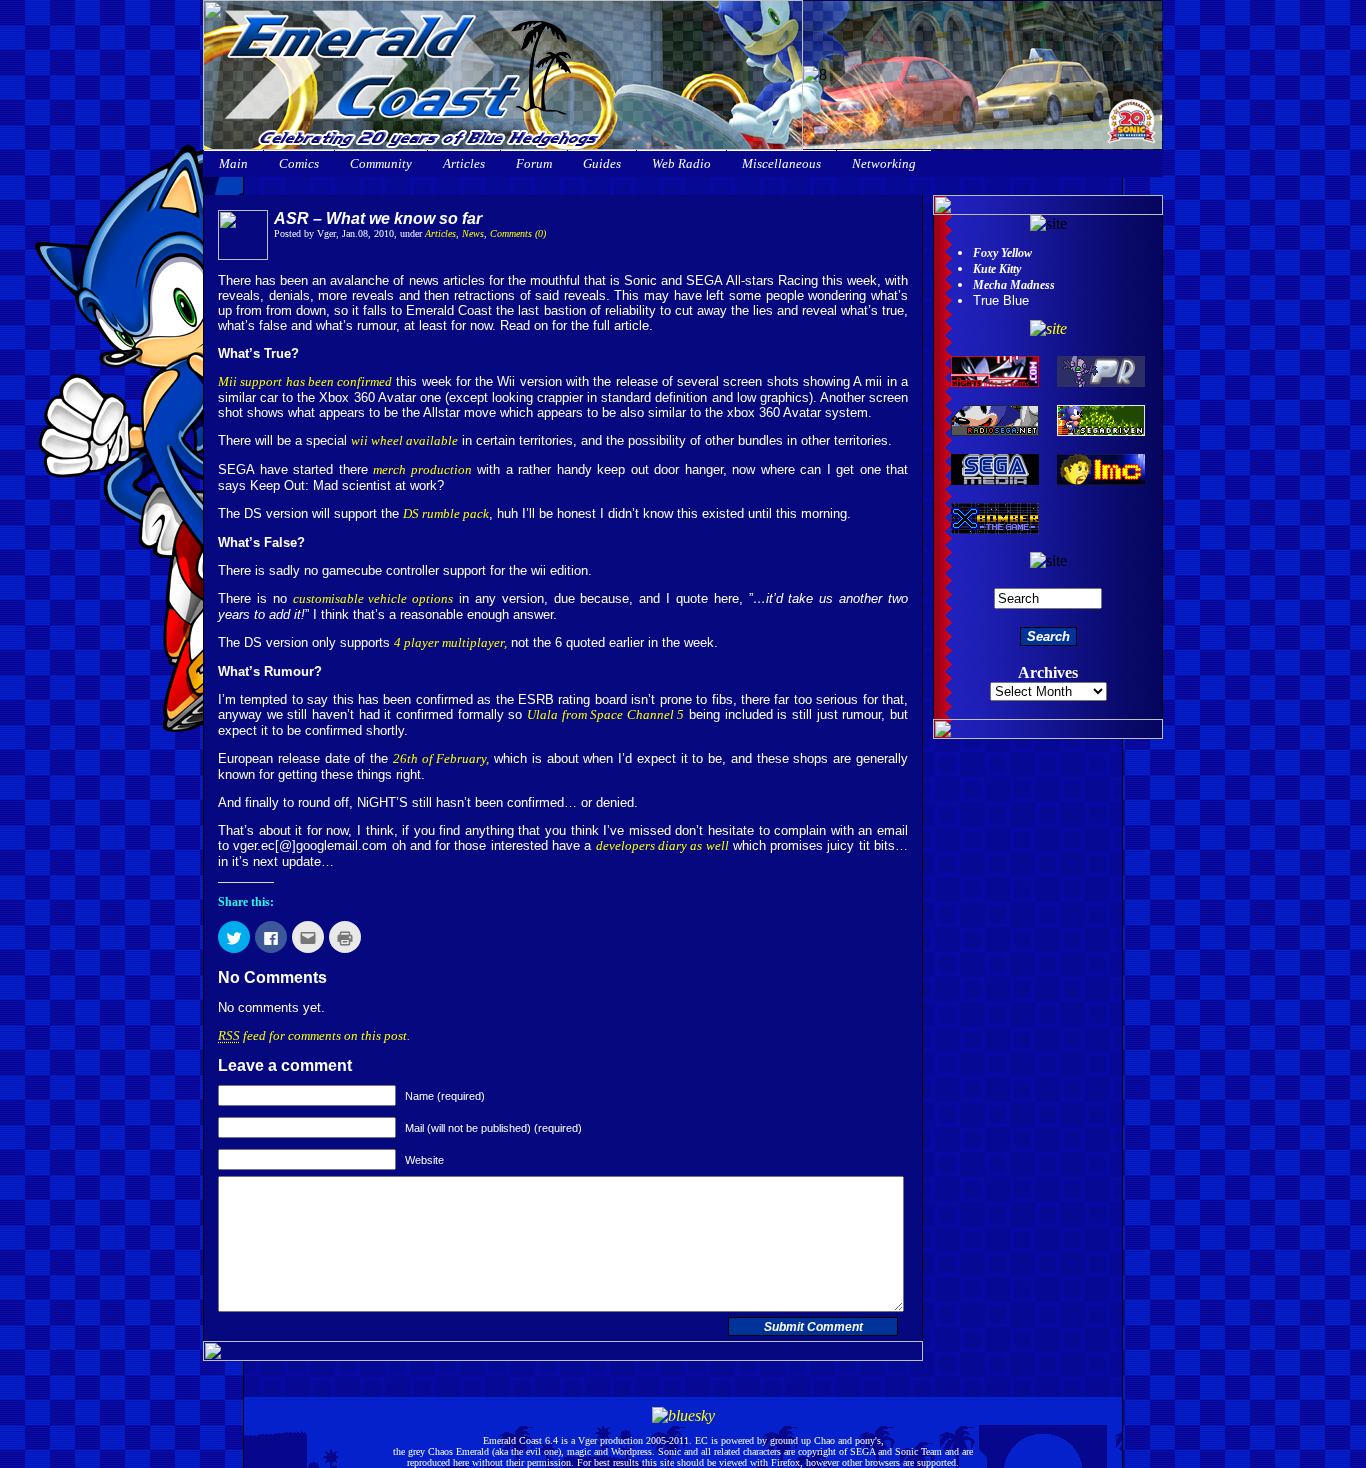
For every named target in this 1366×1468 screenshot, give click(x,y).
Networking (884, 163)
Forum (534, 163)
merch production (422, 469)
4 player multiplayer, (450, 642)
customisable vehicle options (373, 598)
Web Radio (681, 163)
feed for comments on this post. (314, 1035)
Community (381, 163)
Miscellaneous (781, 163)
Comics (299, 163)
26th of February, (441, 758)
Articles (464, 163)
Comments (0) (518, 233)
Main (233, 163)
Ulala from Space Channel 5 (606, 714)
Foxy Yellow (1002, 253)
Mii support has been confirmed (305, 381)
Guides (602, 163)
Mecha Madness (1014, 285)
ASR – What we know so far (378, 218)
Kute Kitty (997, 269)
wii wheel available (404, 440)
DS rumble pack (446, 513)
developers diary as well (662, 845)
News (473, 233)
